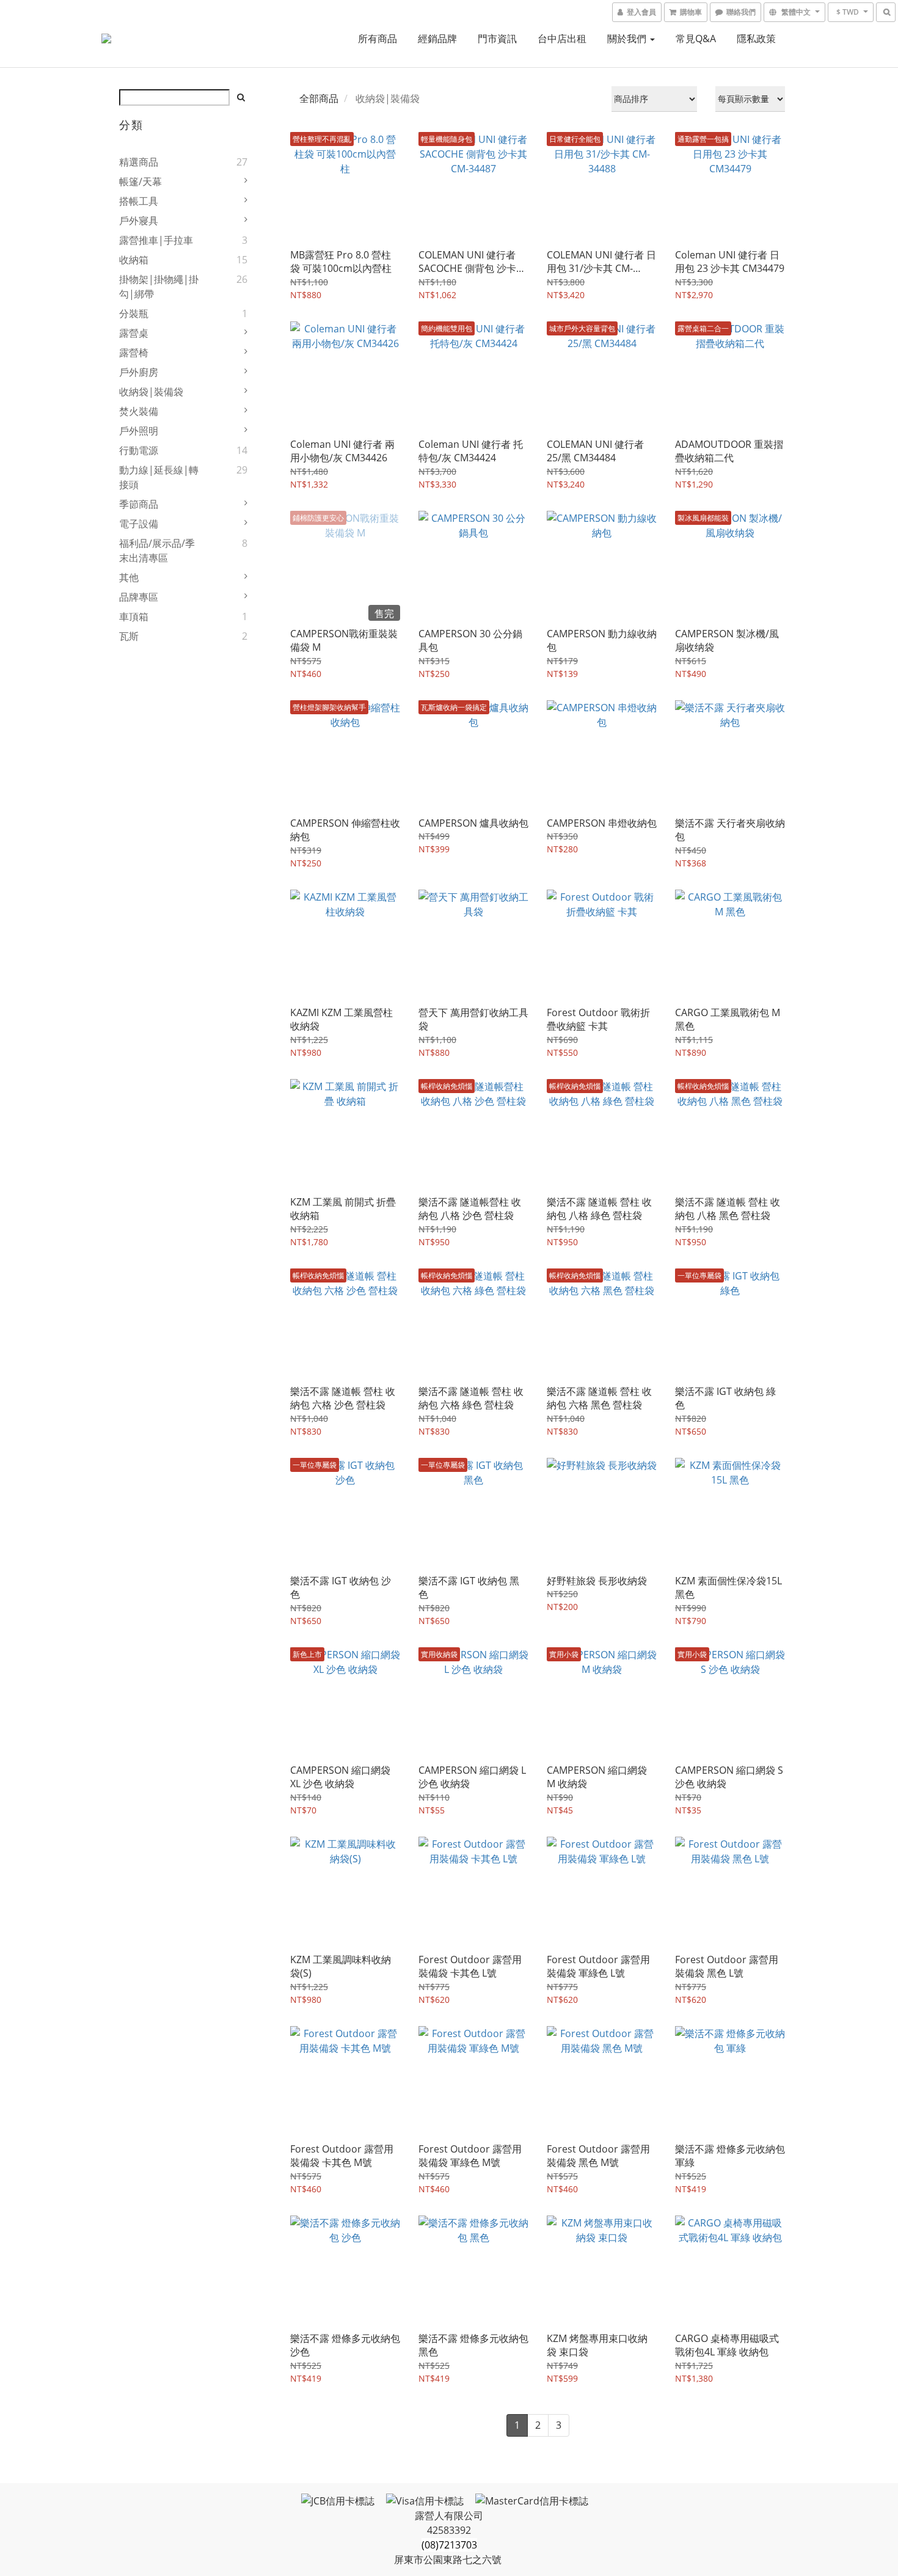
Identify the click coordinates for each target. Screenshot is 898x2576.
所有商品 (378, 38)
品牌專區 (139, 597)
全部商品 (319, 98)
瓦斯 (129, 636)
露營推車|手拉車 (156, 240)
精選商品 (139, 162)
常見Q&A (696, 38)
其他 (129, 577)
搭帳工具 (139, 201)
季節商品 (139, 504)
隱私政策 (756, 38)
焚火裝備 (139, 411)
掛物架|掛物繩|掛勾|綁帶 (159, 287)
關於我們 (628, 38)
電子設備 (139, 524)
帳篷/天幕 (141, 181)
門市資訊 (497, 38)
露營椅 (134, 353)
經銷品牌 (437, 38)
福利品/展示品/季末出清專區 (157, 551)
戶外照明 (139, 431)
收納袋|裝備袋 (151, 392)
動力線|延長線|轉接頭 (159, 477)
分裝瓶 (134, 313)
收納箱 (134, 260)
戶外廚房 (139, 372)
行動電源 (139, 450)
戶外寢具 (139, 221)
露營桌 (134, 333)
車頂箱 (134, 617)
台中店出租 (562, 38)
